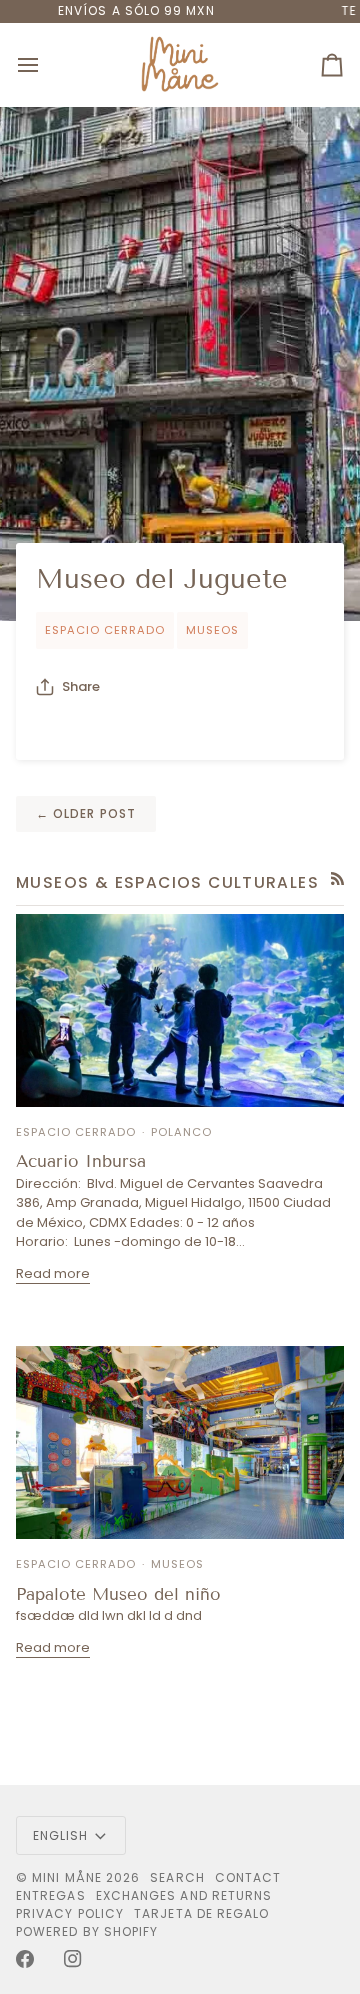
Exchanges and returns (184, 1895)
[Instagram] (73, 1959)
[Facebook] (25, 1959)
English (61, 1835)
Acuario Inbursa (81, 1161)
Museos (212, 630)
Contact (248, 1877)
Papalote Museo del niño (118, 1594)
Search (177, 1877)
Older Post (86, 813)
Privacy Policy (70, 1913)
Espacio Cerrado (105, 630)
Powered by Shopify (87, 1931)
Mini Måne (67, 1877)
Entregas (51, 1895)
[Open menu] (46, 65)
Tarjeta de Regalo (201, 1913)
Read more (53, 1273)
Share (81, 686)
